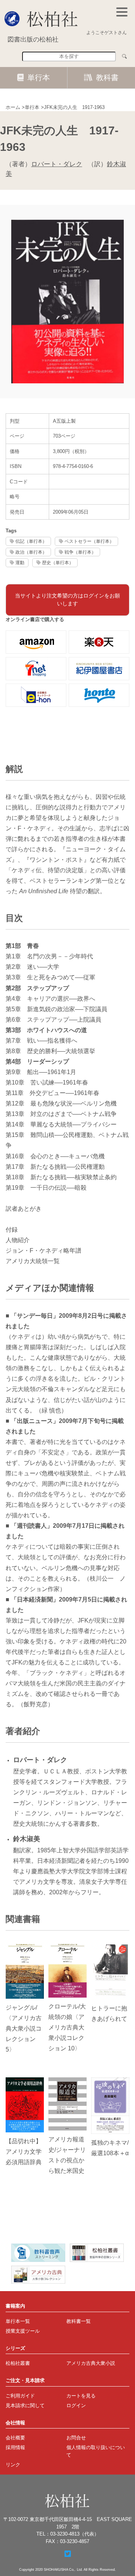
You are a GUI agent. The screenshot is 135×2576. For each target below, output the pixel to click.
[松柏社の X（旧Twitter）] (68, 2554)
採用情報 (15, 2447)
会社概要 (15, 2438)
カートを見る (81, 2396)
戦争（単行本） (80, 552)
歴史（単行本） (58, 562)
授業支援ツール (23, 2331)
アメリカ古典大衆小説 (91, 2363)
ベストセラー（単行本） (89, 541)
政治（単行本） (31, 552)
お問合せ (76, 2438)
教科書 (107, 77)
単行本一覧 (18, 2321)
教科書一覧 (79, 2321)
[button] (122, 12)
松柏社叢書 (18, 2363)
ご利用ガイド (20, 2396)
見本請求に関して (25, 2405)
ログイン (76, 2405)
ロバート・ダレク (57, 164)
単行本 (39, 77)
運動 (20, 562)
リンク (13, 2465)
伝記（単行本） (31, 541)
